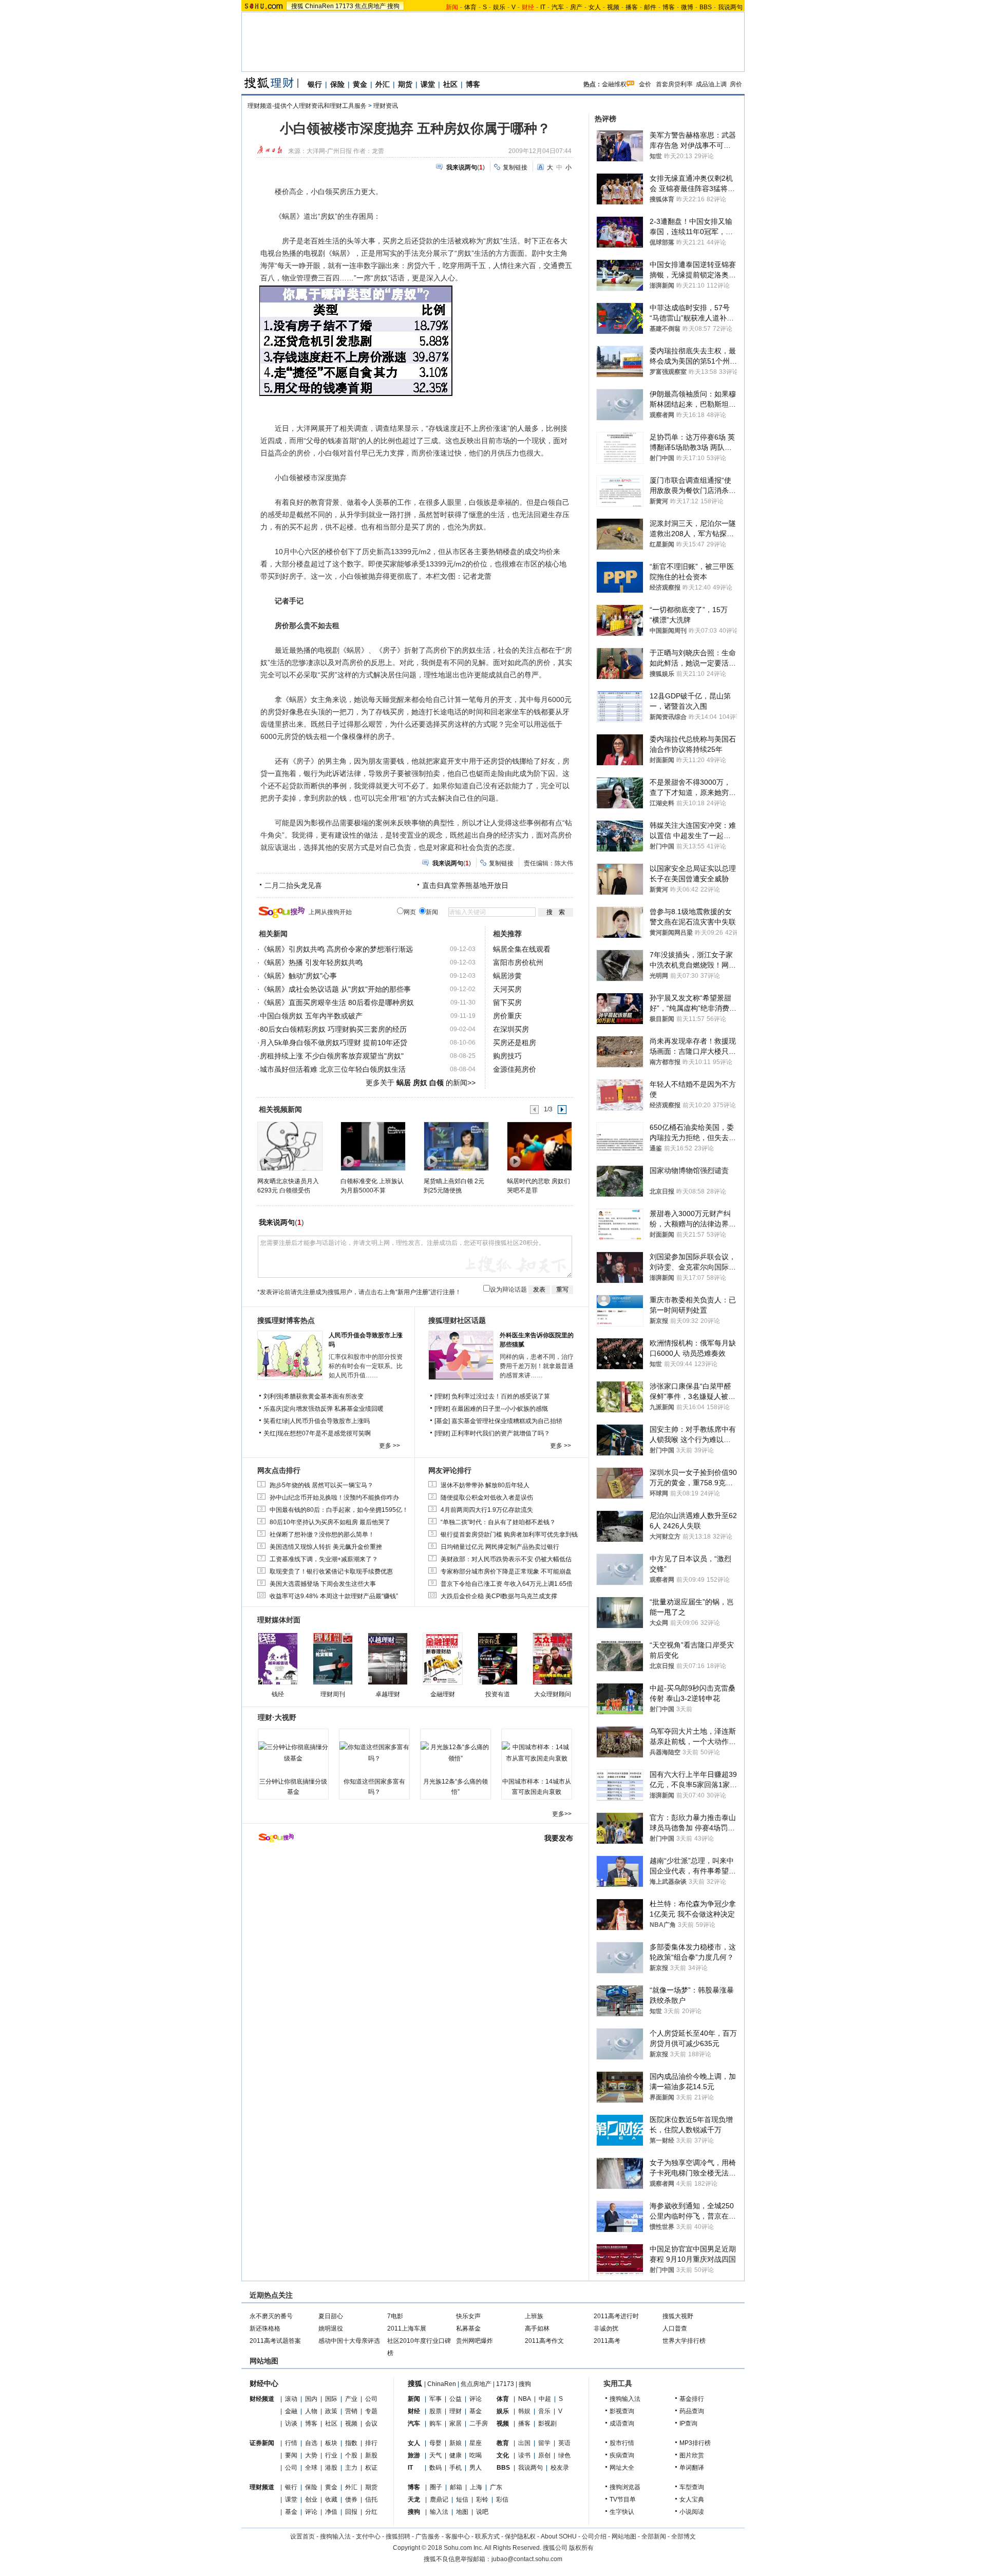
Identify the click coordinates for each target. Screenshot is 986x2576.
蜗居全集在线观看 (522, 949)
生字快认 (622, 2512)
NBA (525, 2399)
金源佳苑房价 (515, 1069)
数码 (435, 2468)
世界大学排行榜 (684, 2341)
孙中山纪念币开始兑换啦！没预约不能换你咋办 (334, 1498)
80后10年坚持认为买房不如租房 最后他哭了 (330, 1522)
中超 (545, 2399)
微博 (687, 7)
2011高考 (607, 2341)
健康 (456, 2455)
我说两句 (730, 7)
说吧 (482, 2512)
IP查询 (688, 2423)
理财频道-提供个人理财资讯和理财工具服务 (307, 106)
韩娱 (524, 2411)
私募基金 (468, 2328)
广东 (496, 2487)
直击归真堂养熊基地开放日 (465, 885)
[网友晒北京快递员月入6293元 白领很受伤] (289, 1146)
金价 (645, 84)
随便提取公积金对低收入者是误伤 (487, 1498)
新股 (371, 2455)
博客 (669, 7)
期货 (405, 84)
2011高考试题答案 (275, 2341)
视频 (613, 7)
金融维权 (614, 84)
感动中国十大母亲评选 (349, 2341)
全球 (311, 2468)
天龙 (414, 2499)
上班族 (534, 2316)
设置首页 (302, 2536)
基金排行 (692, 2399)
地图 (462, 2512)
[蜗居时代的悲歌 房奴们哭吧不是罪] (539, 1146)
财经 (414, 2411)
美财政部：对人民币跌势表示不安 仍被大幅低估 (506, 1559)
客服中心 (458, 2536)
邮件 (650, 7)
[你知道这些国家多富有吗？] (374, 1753)
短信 (462, 2499)
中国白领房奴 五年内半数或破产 (311, 1016)
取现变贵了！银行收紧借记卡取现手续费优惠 (331, 1571)
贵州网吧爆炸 (475, 2341)
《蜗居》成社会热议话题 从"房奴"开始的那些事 (335, 989)
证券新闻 (262, 2443)
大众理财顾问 (553, 1694)
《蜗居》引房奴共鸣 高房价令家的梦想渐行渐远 (336, 949)
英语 (564, 2443)
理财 (456, 2411)
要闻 (291, 2455)
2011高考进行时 (616, 2316)
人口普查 (675, 2328)
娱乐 (499, 7)
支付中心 (368, 2536)
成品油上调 (711, 84)
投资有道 (498, 1694)
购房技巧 (507, 1056)
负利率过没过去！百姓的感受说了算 (501, 1396)
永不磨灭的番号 (271, 2316)
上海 (476, 2487)
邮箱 (456, 2487)
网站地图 (624, 2536)
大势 (311, 2455)
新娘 (456, 2443)
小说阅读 (692, 2512)
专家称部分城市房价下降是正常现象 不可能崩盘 (506, 1571)
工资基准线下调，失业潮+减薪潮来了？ (324, 1559)
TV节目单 (623, 2499)
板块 (331, 2443)
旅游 (414, 2455)
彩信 (502, 2499)
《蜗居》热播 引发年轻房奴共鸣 (311, 962)
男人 (476, 2468)
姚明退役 (331, 2328)
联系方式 (487, 2536)
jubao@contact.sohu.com (527, 2559)
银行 (315, 84)
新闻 (414, 2399)
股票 (435, 2411)
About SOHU (559, 2536)
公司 (371, 2399)
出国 (524, 2443)
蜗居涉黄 (507, 976)
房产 (576, 7)
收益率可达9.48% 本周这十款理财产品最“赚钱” (334, 1596)
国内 (311, 2399)
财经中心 (264, 2383)
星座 (476, 2443)
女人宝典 (692, 2499)
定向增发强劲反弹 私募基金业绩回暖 (334, 1409)
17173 (344, 6)
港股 (331, 2468)
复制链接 (515, 167)
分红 (371, 2512)
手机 (456, 2468)
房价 (736, 84)
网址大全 (622, 2468)
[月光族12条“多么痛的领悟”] (456, 1753)
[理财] (443, 1396)
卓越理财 (388, 1694)
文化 (503, 2455)
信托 (371, 2499)
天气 (435, 2455)
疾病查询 (622, 2455)
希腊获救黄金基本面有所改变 (324, 1396)
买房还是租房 (515, 1043)
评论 (311, 2512)
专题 (371, 2411)
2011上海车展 (407, 2328)
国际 (331, 2399)
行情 (291, 2443)
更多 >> (390, 1446)
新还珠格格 (265, 2328)
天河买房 (507, 989)
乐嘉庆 (273, 1409)
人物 (311, 2411)
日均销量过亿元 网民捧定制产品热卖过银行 (500, 1547)
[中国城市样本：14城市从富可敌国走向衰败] (537, 1753)
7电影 (395, 2316)
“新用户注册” (413, 1292)
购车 (435, 2423)
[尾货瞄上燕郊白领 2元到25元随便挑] (456, 1146)
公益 (456, 2399)
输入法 (439, 2512)
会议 (371, 2423)
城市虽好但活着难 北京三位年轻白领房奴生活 (333, 1069)
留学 (544, 2443)
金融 (291, 2411)
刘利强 (273, 1396)
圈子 (436, 2487)
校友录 (560, 2468)
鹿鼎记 (439, 2499)
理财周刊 (333, 1694)
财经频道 (262, 2399)
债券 (351, 2499)
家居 (456, 2423)
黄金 (360, 84)
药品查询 (692, 2411)
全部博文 (684, 2536)
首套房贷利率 (674, 84)
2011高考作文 (544, 2341)
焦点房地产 (370, 6)
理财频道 (262, 2487)
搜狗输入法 (625, 2399)
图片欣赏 (692, 2455)
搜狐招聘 (398, 2536)
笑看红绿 (276, 1421)
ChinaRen (319, 6)
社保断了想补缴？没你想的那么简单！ (322, 1535)
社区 (450, 84)
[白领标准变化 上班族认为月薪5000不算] (373, 1146)
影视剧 (547, 2423)
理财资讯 (386, 106)
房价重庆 (507, 1016)
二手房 (479, 2423)
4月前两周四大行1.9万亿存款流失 (487, 1510)
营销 (351, 2411)
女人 (595, 7)
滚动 (291, 2399)
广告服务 (428, 2536)
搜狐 (297, 6)
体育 (470, 7)
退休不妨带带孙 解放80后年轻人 (485, 1485)
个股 (351, 2455)
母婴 (435, 2443)
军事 (435, 2399)
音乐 (544, 2411)
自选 (311, 2443)
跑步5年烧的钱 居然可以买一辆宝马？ (321, 1485)
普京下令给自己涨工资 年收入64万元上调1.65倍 (507, 1584)
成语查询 (622, 2423)
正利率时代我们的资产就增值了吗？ (501, 1433)
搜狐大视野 (678, 2316)
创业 (311, 2499)
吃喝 (476, 2455)
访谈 (291, 2423)
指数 (351, 2443)
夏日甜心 (331, 2316)
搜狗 (393, 6)
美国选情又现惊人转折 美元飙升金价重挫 (326, 1547)
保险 (337, 84)
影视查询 (622, 2411)
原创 (544, 2455)
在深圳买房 (511, 1029)
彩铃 (482, 2499)
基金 (291, 2512)
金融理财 (443, 1694)
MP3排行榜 (695, 2443)
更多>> (562, 1814)
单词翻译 (692, 2468)
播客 (632, 7)
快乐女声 (468, 2316)
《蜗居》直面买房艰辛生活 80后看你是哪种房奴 (337, 1002)
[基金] (443, 1421)
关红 (270, 1433)
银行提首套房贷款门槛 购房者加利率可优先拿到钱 (509, 1535)
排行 (371, 2443)
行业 (331, 2455)
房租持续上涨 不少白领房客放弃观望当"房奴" (332, 1056)
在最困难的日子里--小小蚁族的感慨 (500, 1409)
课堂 (428, 84)
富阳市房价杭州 (518, 962)
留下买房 (507, 1002)
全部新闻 (654, 2536)
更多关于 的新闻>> (421, 1083)
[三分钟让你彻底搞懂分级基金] (293, 1753)
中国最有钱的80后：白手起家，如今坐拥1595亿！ (339, 1510)
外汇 (383, 84)
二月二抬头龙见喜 (293, 885)
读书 (524, 2455)
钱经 (278, 1694)
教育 (503, 2443)
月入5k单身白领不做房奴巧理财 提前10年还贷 (334, 1043)
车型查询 (692, 2487)
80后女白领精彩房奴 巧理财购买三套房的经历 (333, 1029)
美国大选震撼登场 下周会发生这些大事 (323, 1584)
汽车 (558, 7)
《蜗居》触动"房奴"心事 (298, 976)
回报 (351, 2512)
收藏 (331, 2499)
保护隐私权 (520, 2536)
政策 (331, 2411)
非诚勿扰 (606, 2328)
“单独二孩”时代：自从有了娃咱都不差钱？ (498, 1522)
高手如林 (537, 2328)
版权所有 (581, 2548)
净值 (331, 2512)
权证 (371, 2468)
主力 (351, 2468)
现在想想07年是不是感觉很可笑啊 (324, 1433)
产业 (351, 2399)
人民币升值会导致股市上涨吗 (330, 1421)
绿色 (564, 2455)
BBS (706, 7)
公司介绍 (594, 2536)
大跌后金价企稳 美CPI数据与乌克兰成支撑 (499, 1596)
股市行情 (622, 2443)
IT (543, 7)
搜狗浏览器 (625, 2487)
